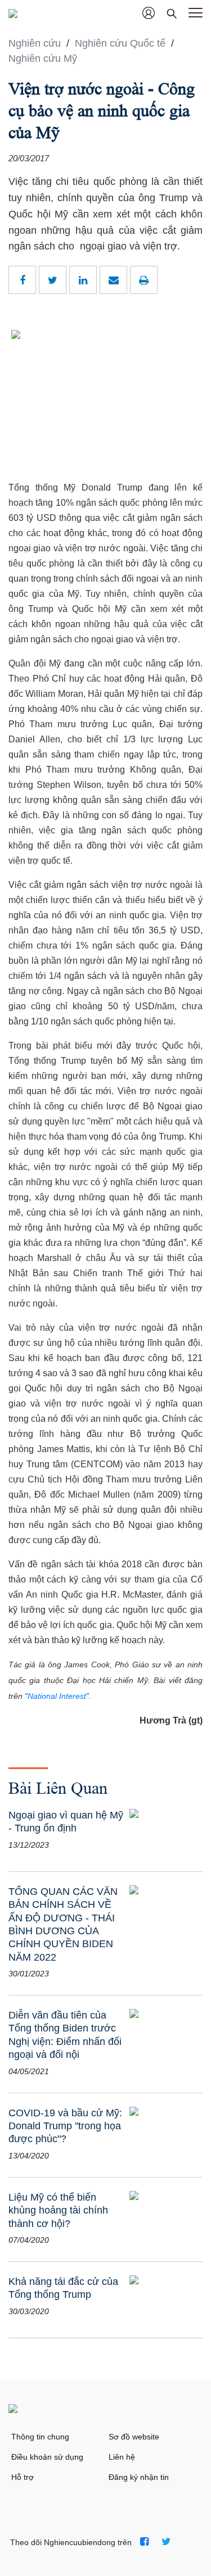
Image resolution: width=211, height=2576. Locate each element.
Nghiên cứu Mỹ (43, 58)
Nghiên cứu (36, 43)
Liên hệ (122, 2457)
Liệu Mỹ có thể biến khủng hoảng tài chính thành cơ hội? (58, 2210)
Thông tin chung (40, 2437)
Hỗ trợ (23, 2477)
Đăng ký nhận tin (139, 2477)
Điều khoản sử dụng (47, 2457)
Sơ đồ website (134, 2437)
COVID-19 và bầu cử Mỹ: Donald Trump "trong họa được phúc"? (65, 2126)
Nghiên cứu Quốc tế (122, 43)
